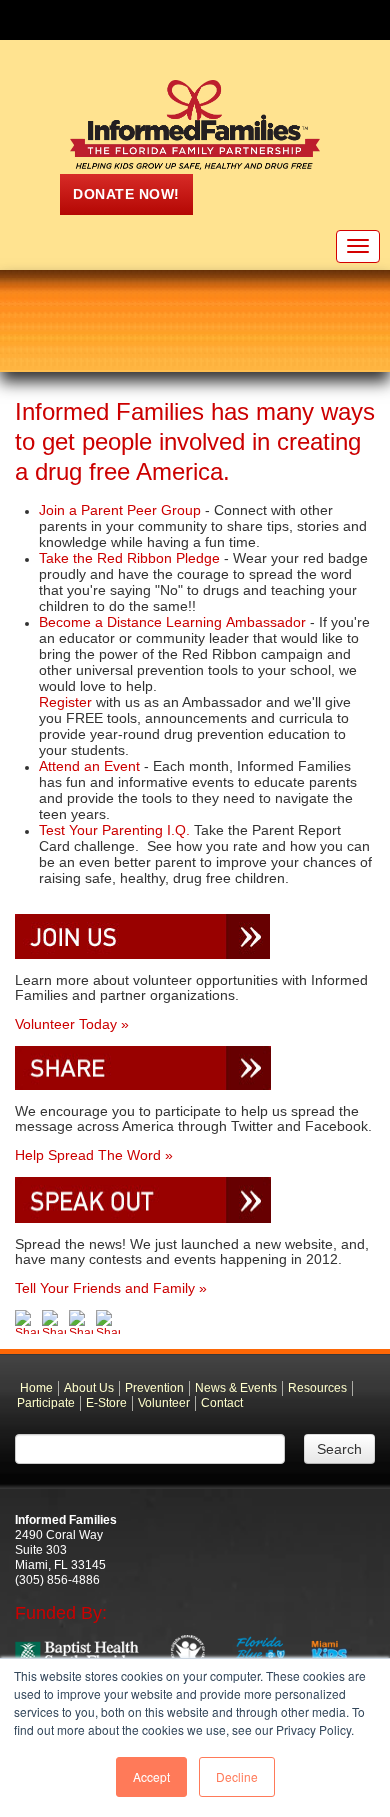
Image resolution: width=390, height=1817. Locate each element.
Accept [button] (151, 1776)
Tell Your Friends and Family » (111, 1288)
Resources (317, 1388)
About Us (89, 1388)
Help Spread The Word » (94, 1155)
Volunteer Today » (72, 1024)
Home (36, 1388)
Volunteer (164, 1403)
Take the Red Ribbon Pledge (129, 558)
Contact (222, 1403)
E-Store (106, 1403)
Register (67, 702)
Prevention (154, 1388)
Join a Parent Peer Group (120, 510)
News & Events (236, 1388)
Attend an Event (89, 766)
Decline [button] (237, 1776)
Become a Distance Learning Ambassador (174, 622)
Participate (46, 1403)
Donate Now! (126, 194)
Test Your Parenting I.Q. (116, 830)
